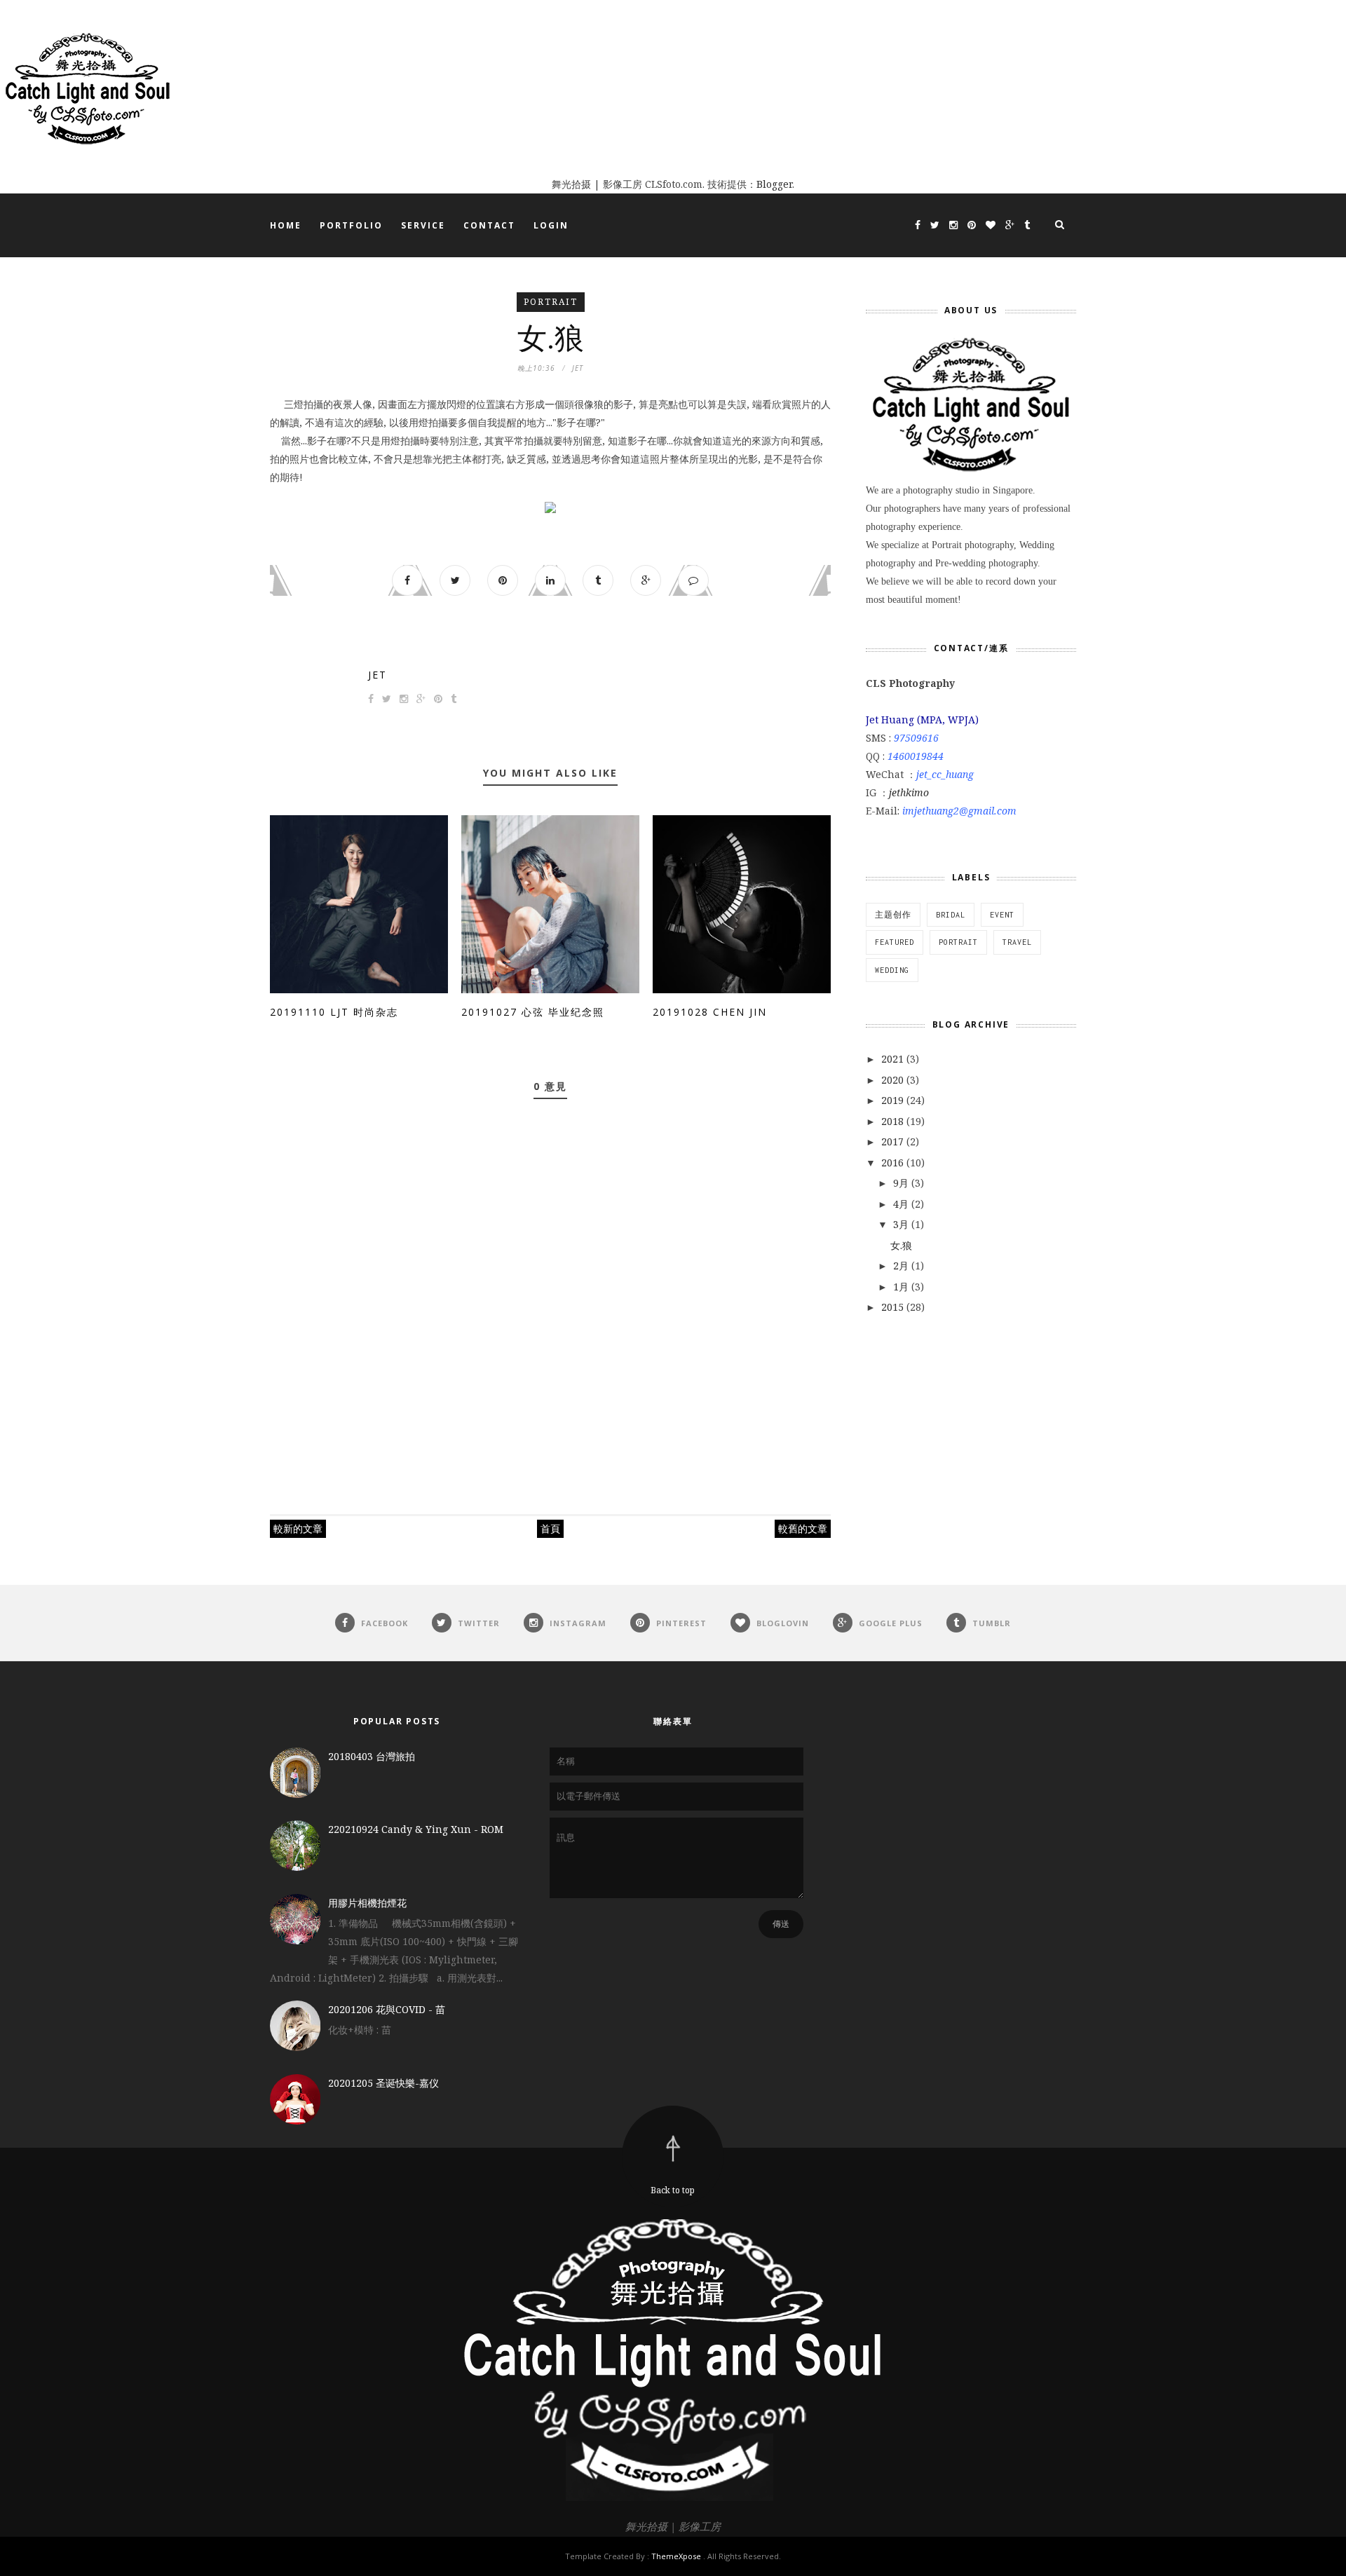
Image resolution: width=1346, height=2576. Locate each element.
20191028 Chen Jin (710, 1012)
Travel (1017, 942)
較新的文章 (298, 1528)
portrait (551, 302)
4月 (902, 1204)
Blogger (774, 184)
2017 (894, 1142)
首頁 (550, 1528)
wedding (892, 970)
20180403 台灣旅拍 (372, 1756)
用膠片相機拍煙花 (367, 1903)
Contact (489, 225)
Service (423, 225)
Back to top (673, 2190)
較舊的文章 (803, 1528)
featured (895, 942)
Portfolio (351, 225)
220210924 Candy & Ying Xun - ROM (416, 1829)
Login (551, 225)
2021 (894, 1059)
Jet (378, 675)
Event (1002, 915)
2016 (894, 1163)
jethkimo (909, 792)
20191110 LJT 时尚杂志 (334, 1012)
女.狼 (901, 1245)
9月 (902, 1183)
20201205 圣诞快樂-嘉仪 (383, 2083)
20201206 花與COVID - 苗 (387, 2009)
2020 (894, 1080)
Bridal (951, 915)
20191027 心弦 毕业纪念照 (533, 1012)
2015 (894, 1307)
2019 (894, 1100)
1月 (902, 1287)
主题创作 (893, 915)
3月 (902, 1224)
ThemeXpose (676, 2556)
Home (286, 225)
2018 (894, 1121)
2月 (902, 1266)
